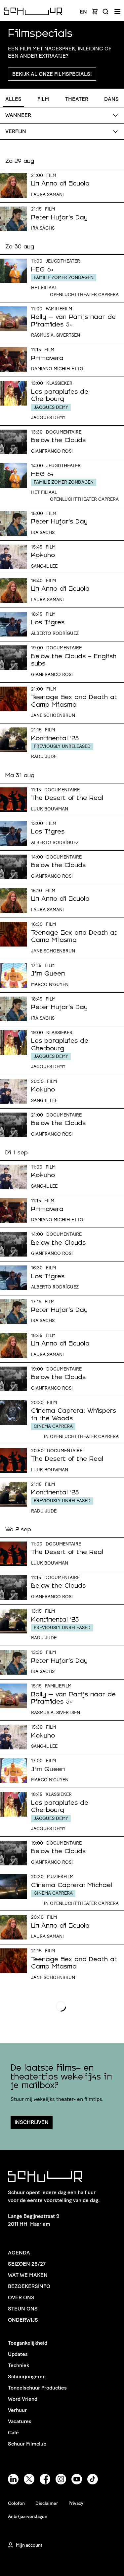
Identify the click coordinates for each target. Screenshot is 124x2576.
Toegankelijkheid (28, 2343)
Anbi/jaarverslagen (28, 2517)
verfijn (16, 131)
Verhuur (17, 2410)
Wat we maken (28, 2275)
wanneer (18, 115)
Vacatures (20, 2421)
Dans (111, 99)
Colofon (16, 2503)
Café (13, 2433)
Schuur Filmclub (27, 2444)
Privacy (76, 2503)
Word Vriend (23, 2399)
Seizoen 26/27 (27, 2264)
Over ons (21, 2297)
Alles (13, 99)
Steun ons (23, 2309)
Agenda (19, 2253)
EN (83, 12)
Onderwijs (23, 2320)
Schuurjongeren (27, 2377)
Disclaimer (47, 2503)
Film (43, 99)
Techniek (19, 2365)
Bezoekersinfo (29, 2286)
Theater (77, 99)
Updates (18, 2354)
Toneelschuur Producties (37, 2388)
